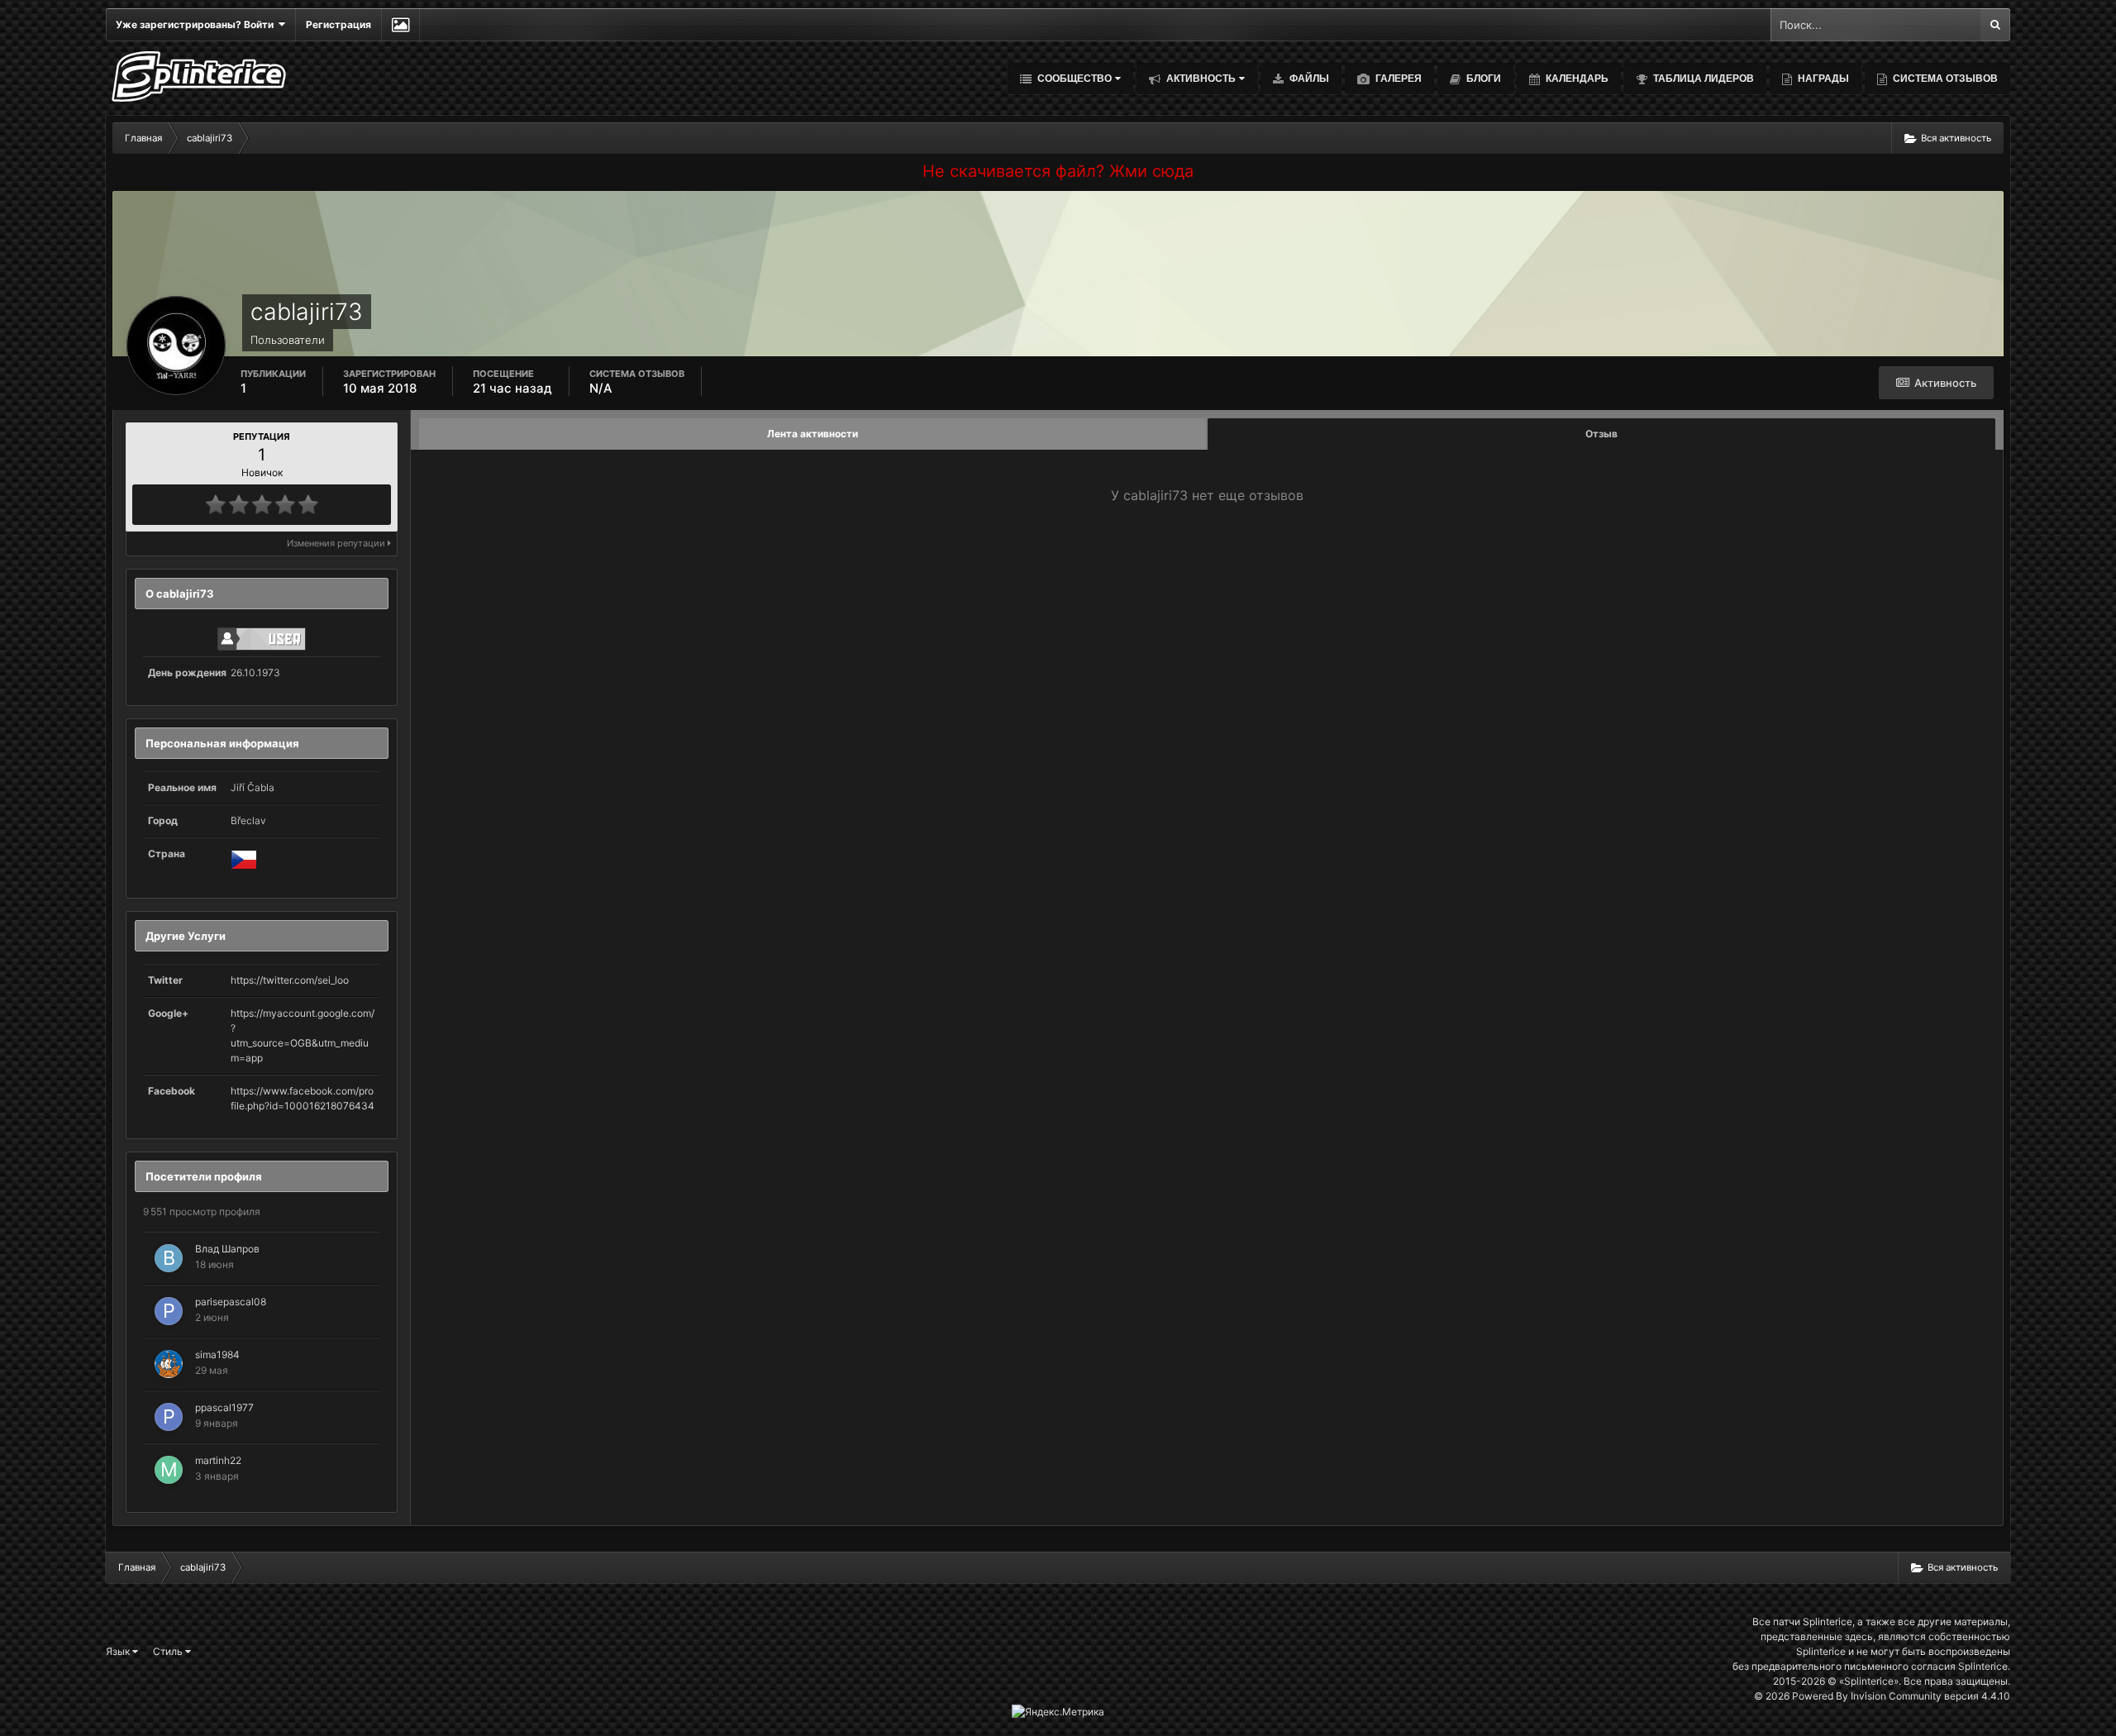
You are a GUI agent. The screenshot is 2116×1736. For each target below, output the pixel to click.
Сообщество (1073, 79)
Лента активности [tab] (813, 434)
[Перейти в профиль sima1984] (169, 1364)
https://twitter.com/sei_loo (290, 980)
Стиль (169, 1651)
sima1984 (217, 1354)
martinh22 (218, 1460)
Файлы (1308, 79)
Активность (1200, 79)
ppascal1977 (224, 1407)
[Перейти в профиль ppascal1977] (169, 1417)
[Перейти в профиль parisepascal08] (169, 1311)
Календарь (1576, 79)
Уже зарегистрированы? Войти (197, 24)
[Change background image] (400, 25)
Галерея (1397, 79)
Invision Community (1896, 1696)
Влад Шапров (227, 1249)
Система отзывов (1944, 79)
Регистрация (338, 24)
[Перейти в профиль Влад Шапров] (169, 1258)
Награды (1822, 79)
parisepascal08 (231, 1302)
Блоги (1482, 79)
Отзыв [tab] (1601, 434)
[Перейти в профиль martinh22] (169, 1470)
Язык (119, 1651)
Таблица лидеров (1702, 79)
